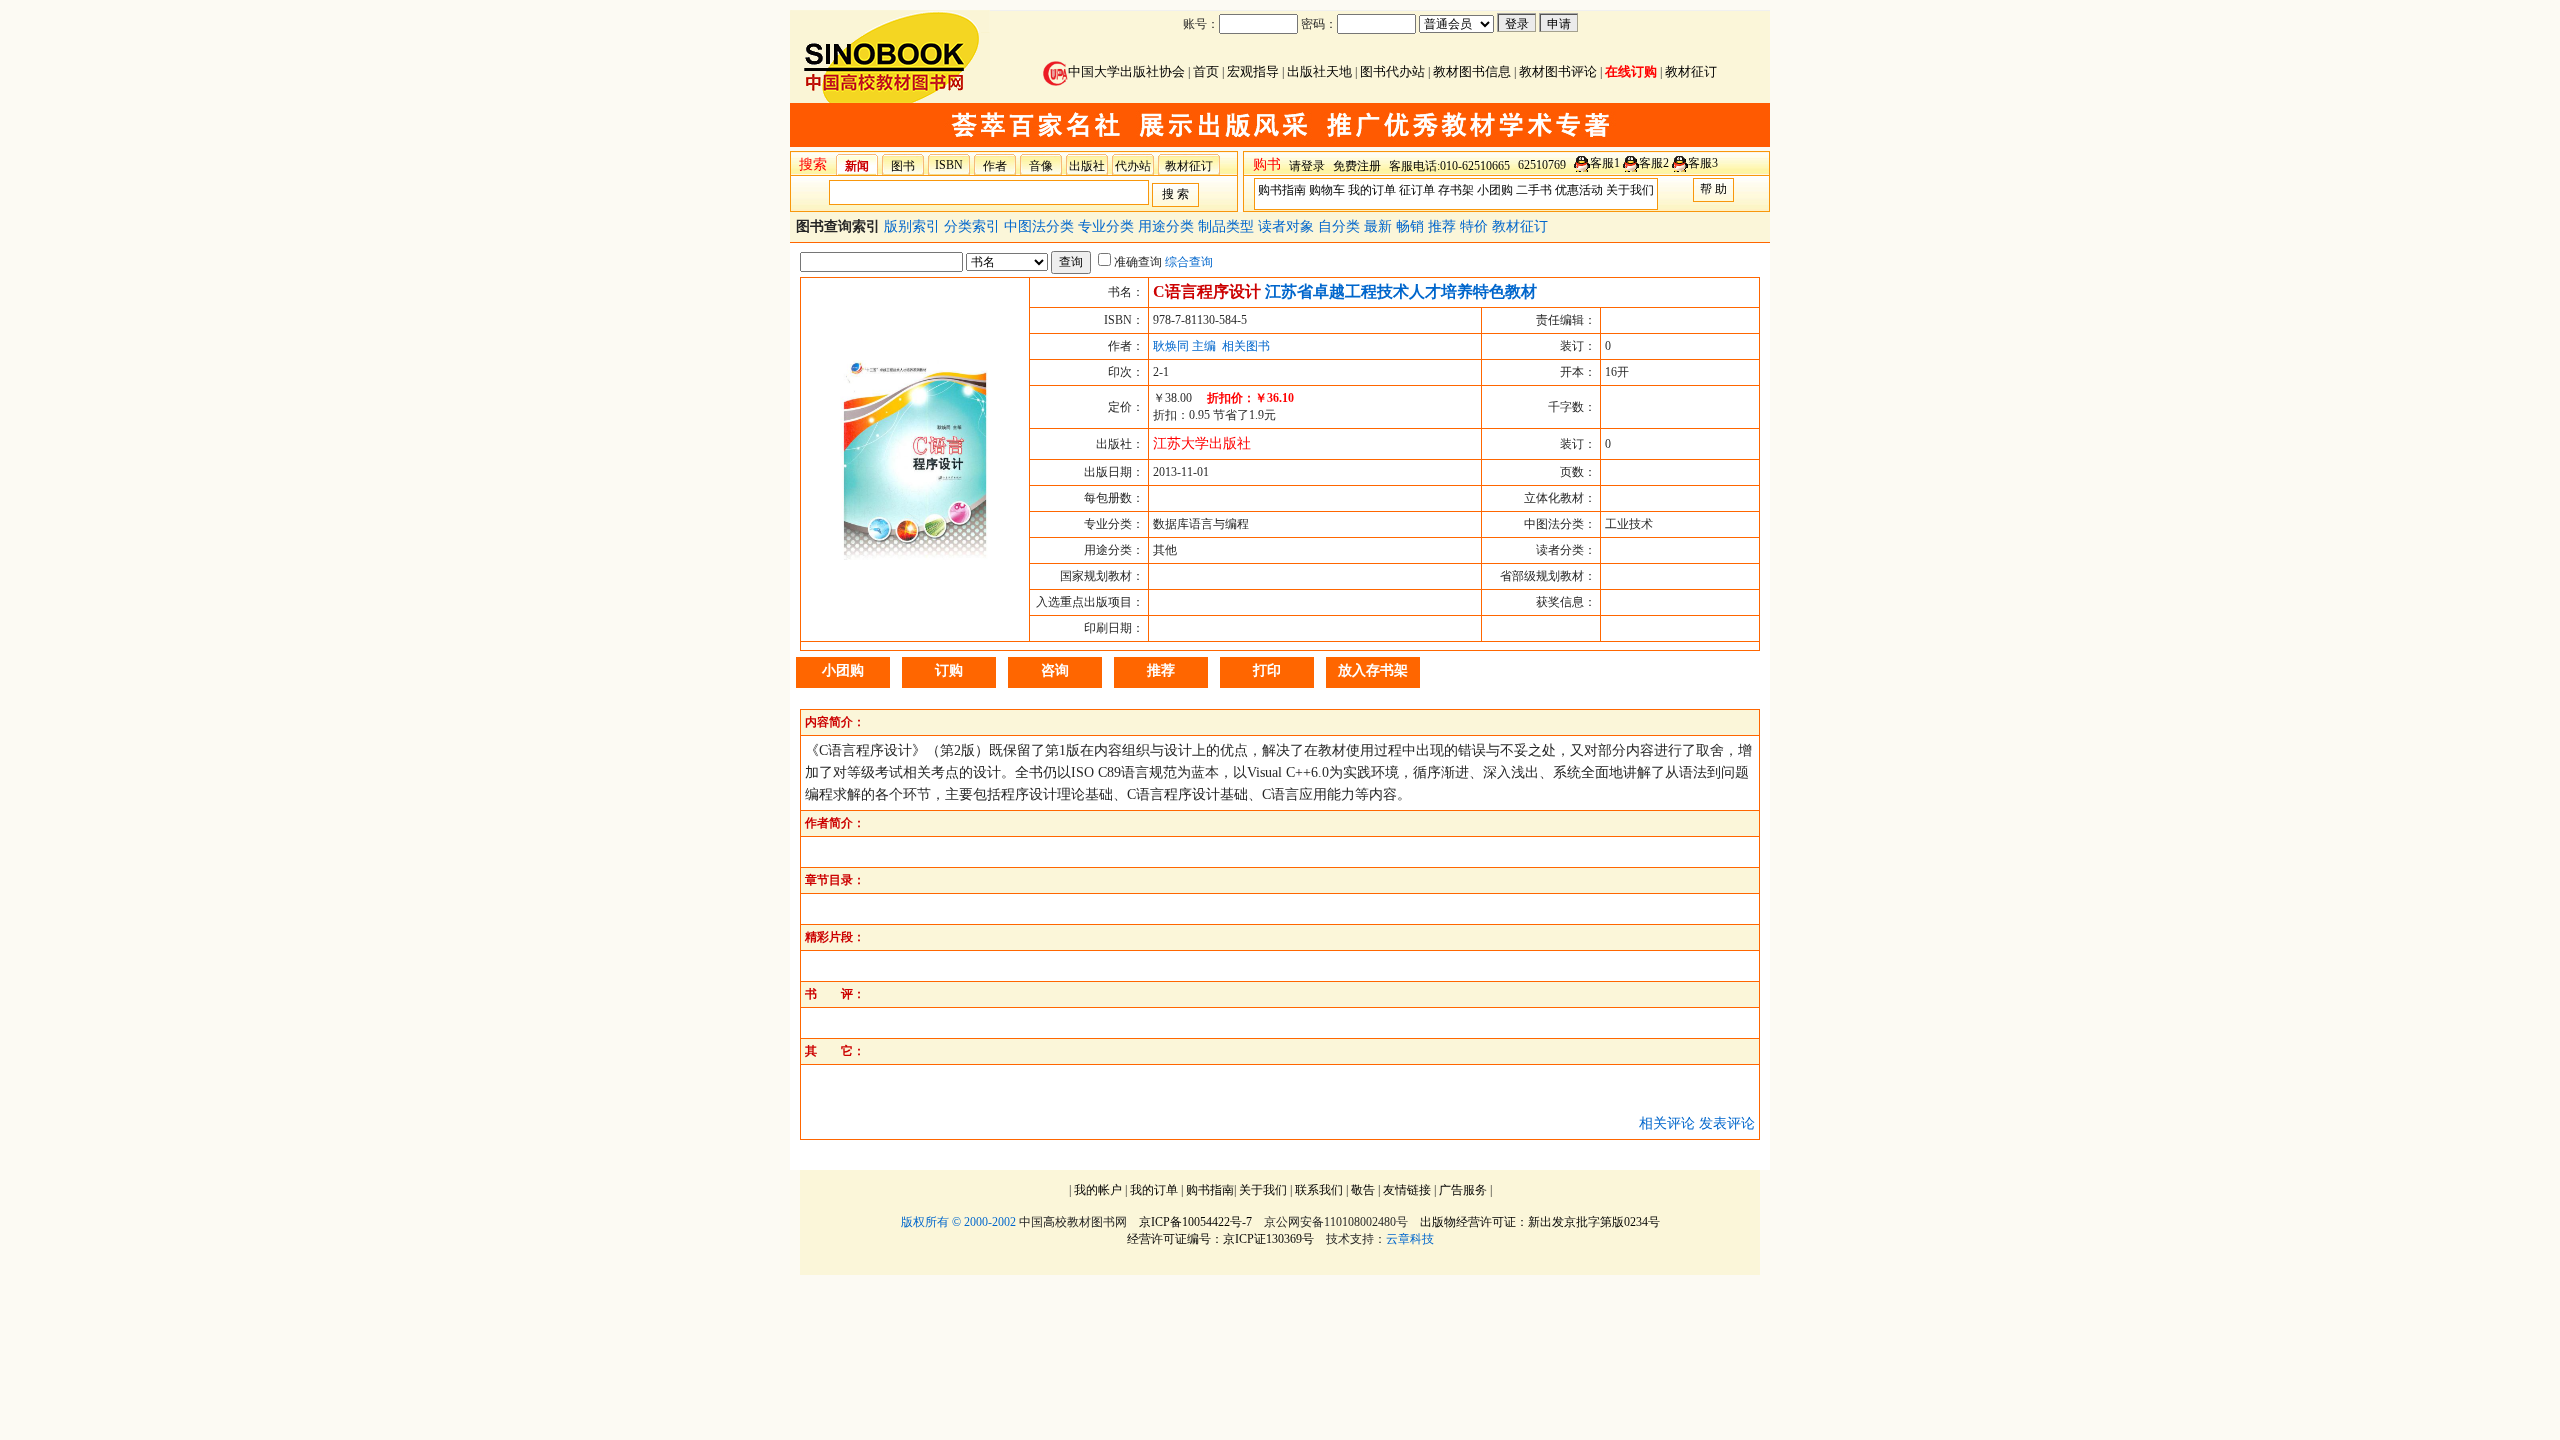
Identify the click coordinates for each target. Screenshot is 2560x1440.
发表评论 (1727, 1123)
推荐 (1444, 226)
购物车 (1327, 190)
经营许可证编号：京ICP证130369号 (1220, 1239)
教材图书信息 (1472, 71)
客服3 (1703, 163)
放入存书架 (1373, 670)
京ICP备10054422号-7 (1195, 1222)
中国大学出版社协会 (1126, 71)
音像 (1041, 166)
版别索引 (914, 226)
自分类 (1341, 226)
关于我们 (1630, 190)
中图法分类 (1041, 226)
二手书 (1534, 190)
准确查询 (1138, 262)
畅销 (1412, 226)
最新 (1380, 226)
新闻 (857, 166)
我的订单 (1372, 190)
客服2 (1654, 163)
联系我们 (1319, 1190)
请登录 (1307, 166)
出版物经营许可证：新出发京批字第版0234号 (1540, 1222)
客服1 (1605, 163)
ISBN (949, 165)
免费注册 (1357, 166)
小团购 (1495, 190)
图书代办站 (1392, 71)
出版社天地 (1319, 71)
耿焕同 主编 (1184, 346)
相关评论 (1667, 1123)
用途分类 (1168, 226)
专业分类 (1108, 226)
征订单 (1417, 190)
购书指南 (1282, 190)
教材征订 (1691, 71)
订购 (949, 670)
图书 (903, 166)
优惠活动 (1579, 190)
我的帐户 (1098, 1190)
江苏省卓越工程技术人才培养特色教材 (1401, 291)
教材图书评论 (1558, 71)
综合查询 (1189, 262)
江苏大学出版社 (1202, 443)
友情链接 (1407, 1190)
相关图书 (1246, 346)
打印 (1267, 670)
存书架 (1456, 190)
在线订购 (1631, 71)
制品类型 (1228, 226)
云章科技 (1410, 1239)
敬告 (1363, 1190)
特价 (1476, 226)
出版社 (1087, 166)
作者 (995, 166)
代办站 (1133, 166)
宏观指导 (1253, 71)
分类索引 (974, 226)
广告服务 (1463, 1190)
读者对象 (1288, 226)
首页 (1206, 71)
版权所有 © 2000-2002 (958, 1222)
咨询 (1055, 670)
